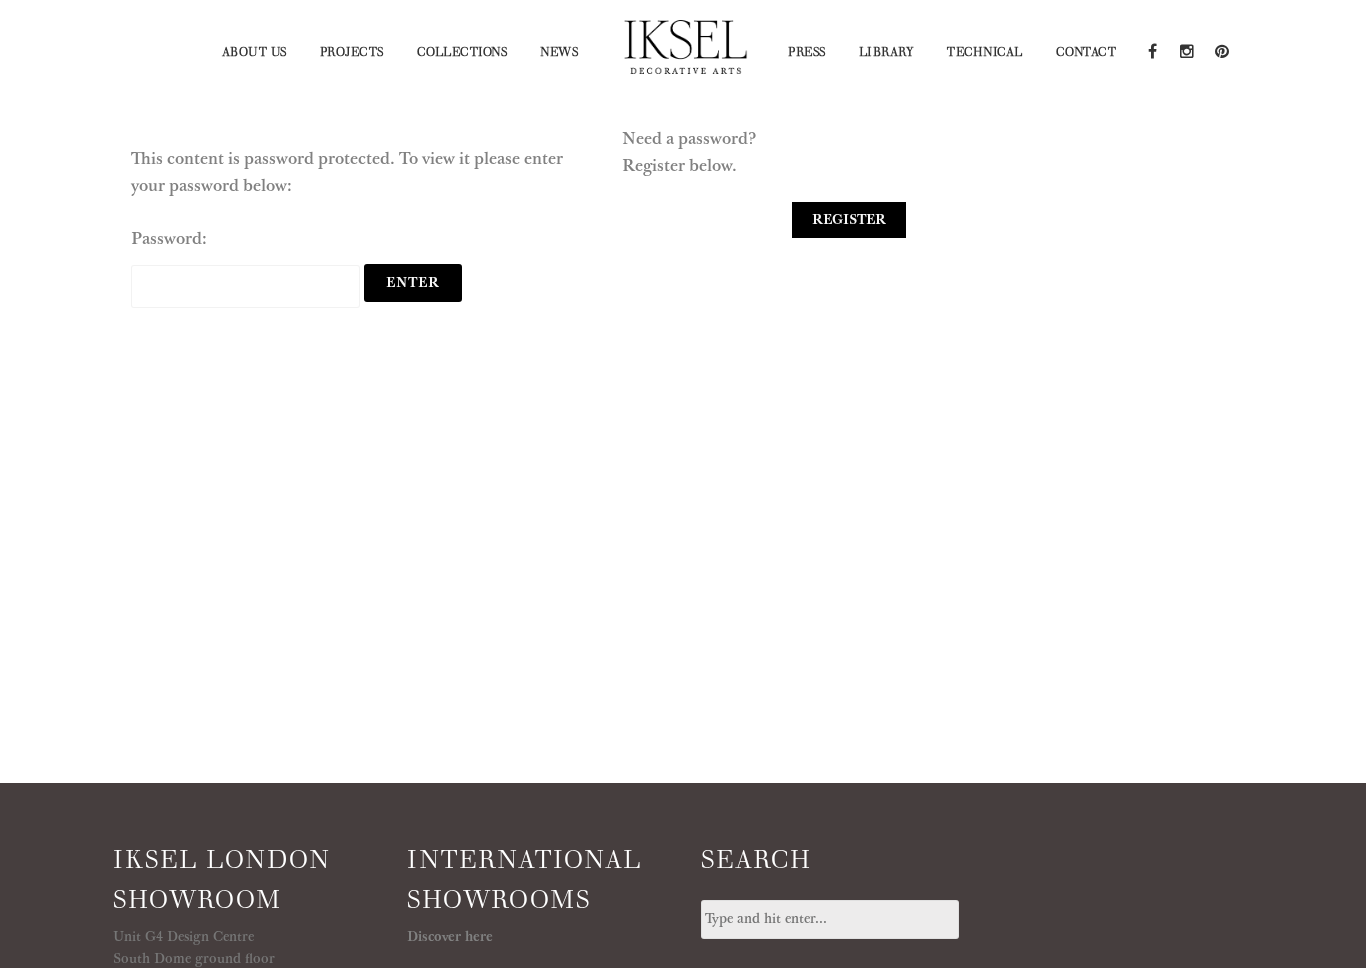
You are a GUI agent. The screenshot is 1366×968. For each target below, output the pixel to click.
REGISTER (849, 220)
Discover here (450, 937)
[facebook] (1151, 50)
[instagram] (1186, 50)
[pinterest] (1220, 50)
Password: (169, 239)
